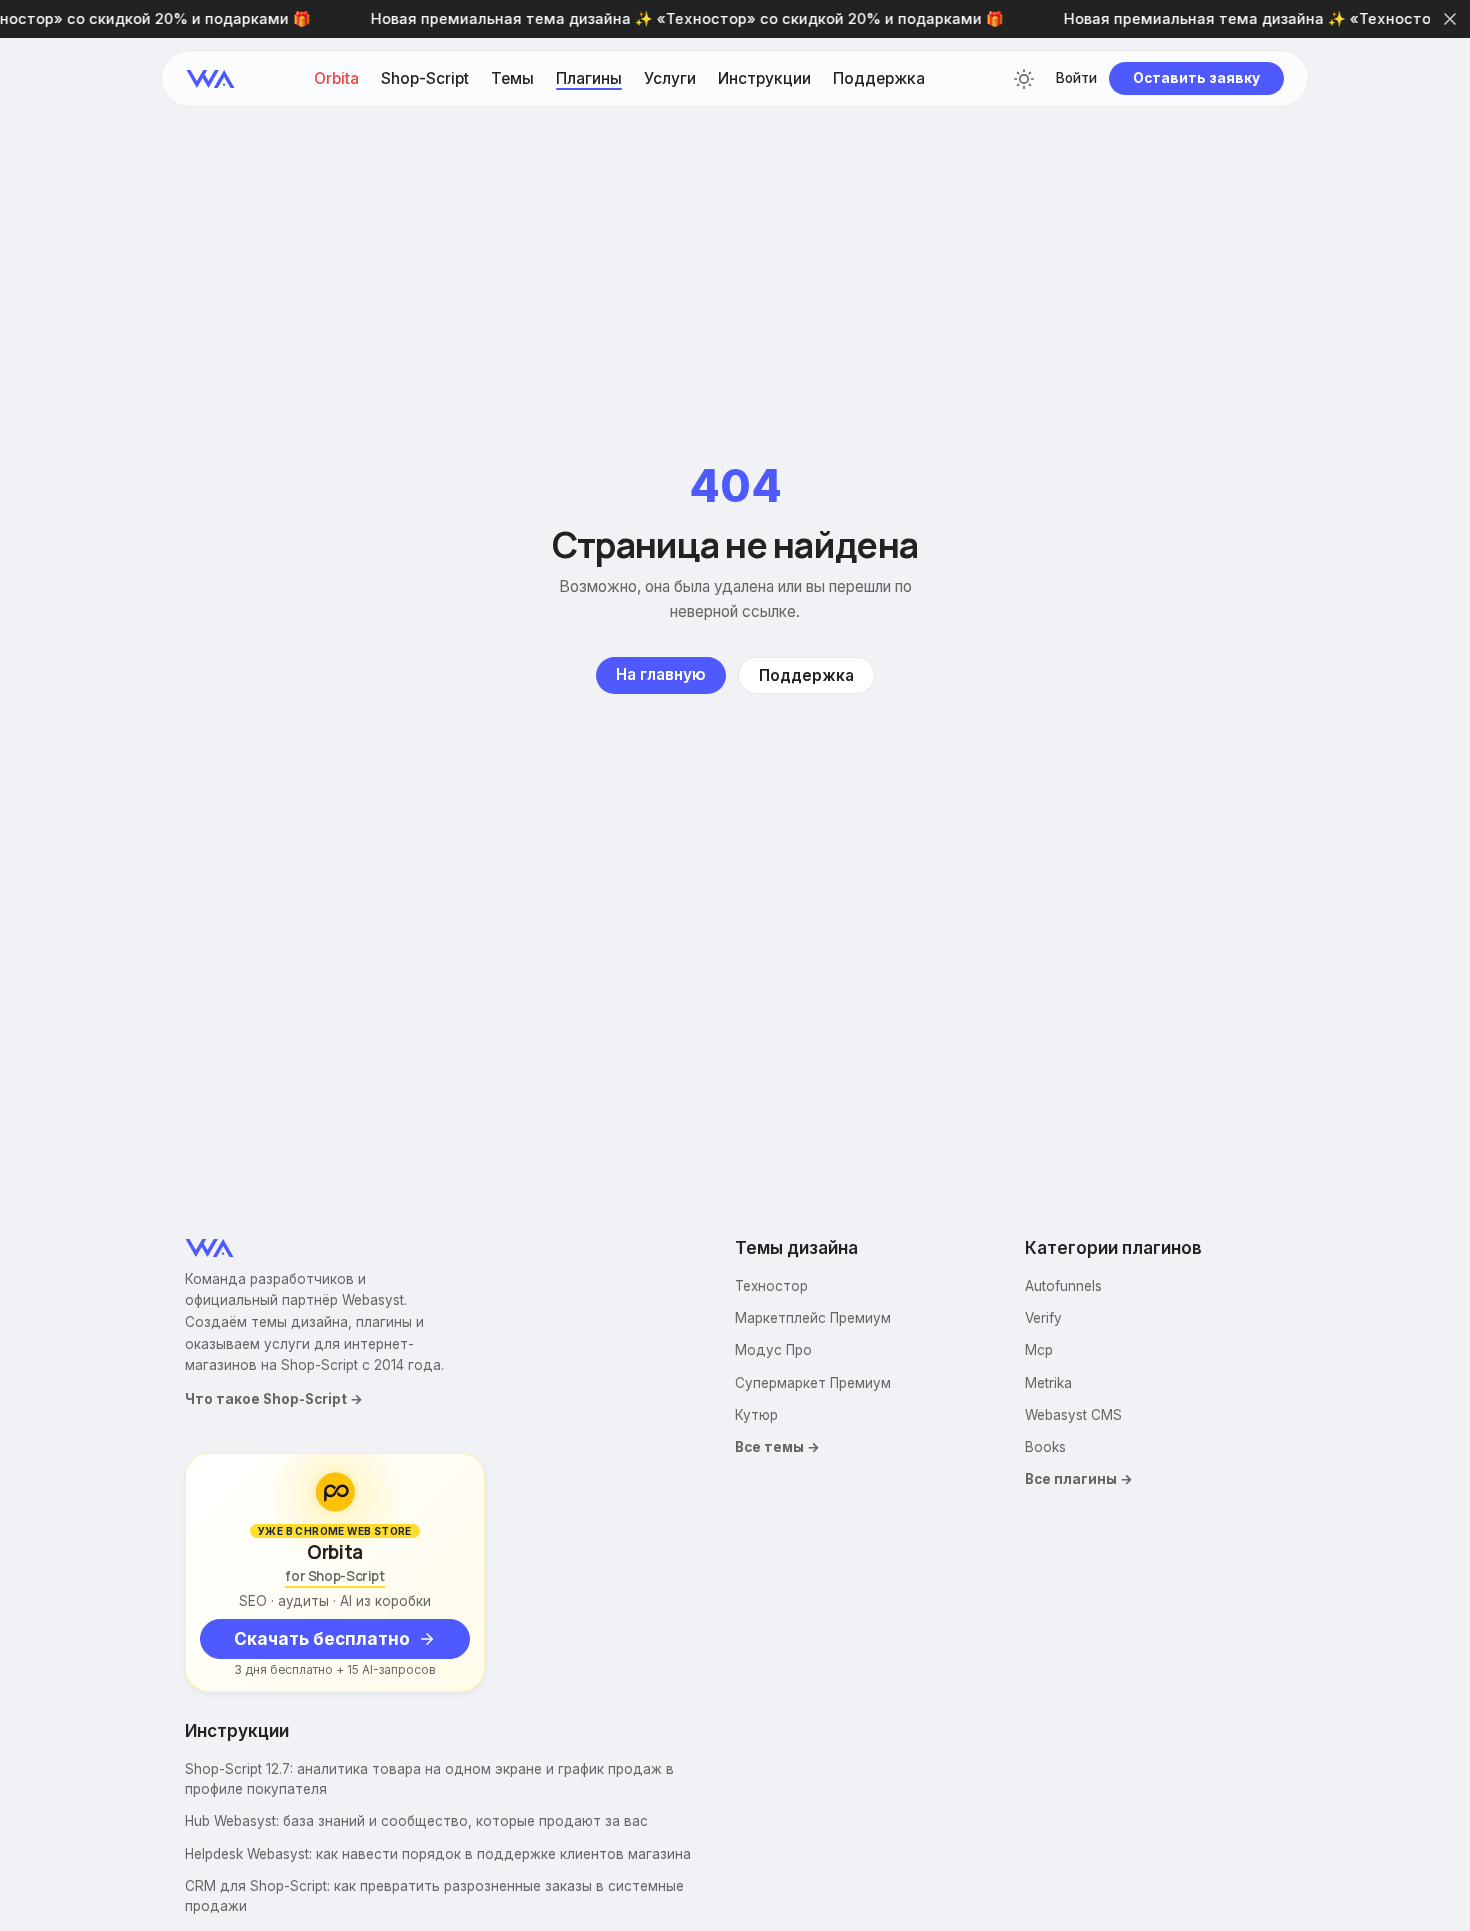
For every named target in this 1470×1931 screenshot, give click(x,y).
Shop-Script (425, 79)
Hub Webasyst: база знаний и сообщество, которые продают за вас (416, 1821)
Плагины (589, 79)
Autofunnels (1063, 1286)
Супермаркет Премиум (813, 1383)
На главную (661, 674)
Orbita (336, 79)
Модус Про (773, 1350)
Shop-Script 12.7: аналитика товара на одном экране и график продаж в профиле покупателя (429, 1779)
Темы (512, 79)
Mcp (1039, 1350)
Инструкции (764, 79)
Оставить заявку (1196, 78)
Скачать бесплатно (322, 1638)
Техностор (771, 1286)
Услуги (670, 79)
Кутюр (756, 1415)
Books (1045, 1447)
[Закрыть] (1450, 19)
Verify (1043, 1318)
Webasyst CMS (1073, 1415)
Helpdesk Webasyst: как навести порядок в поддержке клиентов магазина (438, 1854)
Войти (1076, 79)
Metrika (1048, 1383)
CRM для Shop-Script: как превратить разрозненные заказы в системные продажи (434, 1896)
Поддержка (879, 79)
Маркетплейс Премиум (813, 1318)
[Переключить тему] (1024, 79)
